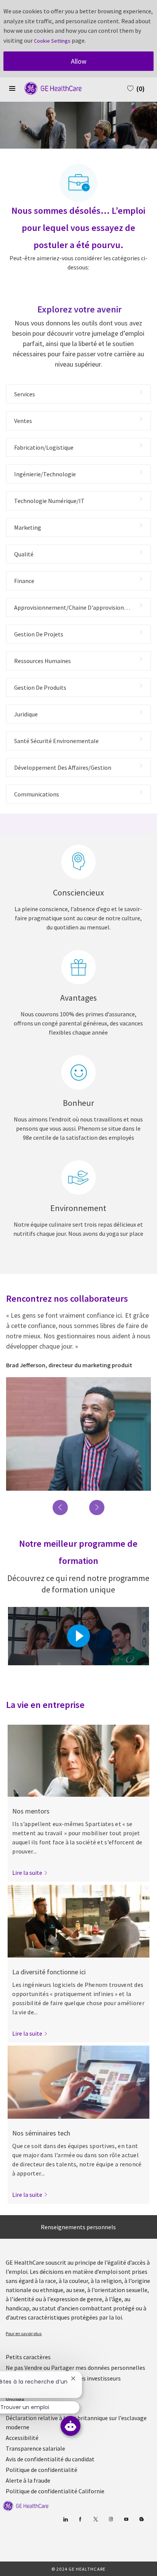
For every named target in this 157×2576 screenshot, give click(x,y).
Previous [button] (60, 1507)
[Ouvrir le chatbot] (70, 2426)
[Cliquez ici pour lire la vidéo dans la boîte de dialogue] (78, 1636)
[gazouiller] (96, 2519)
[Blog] (111, 2519)
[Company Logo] (49, 88)
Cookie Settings (52, 41)
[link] (30, 1873)
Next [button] (97, 1507)
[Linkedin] (65, 2519)
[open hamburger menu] (12, 88)
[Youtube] (126, 2519)
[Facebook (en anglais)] (81, 2519)
